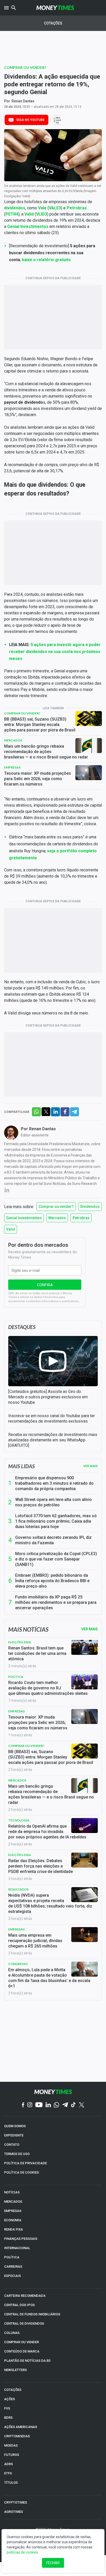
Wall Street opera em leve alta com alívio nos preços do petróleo (54, 1502)
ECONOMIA (13, 2220)
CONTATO (12, 2145)
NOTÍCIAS (12, 2192)
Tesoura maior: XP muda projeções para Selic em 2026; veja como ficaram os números (38, 779)
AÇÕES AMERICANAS (21, 2427)
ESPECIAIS (12, 2276)
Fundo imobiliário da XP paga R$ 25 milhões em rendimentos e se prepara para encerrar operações (56, 1602)
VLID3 (42, 214)
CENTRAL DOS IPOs (19, 2305)
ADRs (8, 2464)
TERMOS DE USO (17, 2154)
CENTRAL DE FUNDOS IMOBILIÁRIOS (32, 2314)
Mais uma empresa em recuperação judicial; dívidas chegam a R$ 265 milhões (35, 1941)
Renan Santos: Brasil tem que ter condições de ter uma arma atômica (37, 1653)
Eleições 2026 (19, 1642)
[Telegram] (65, 2105)
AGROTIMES (14, 2512)
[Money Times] (55, 8)
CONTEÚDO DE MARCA (22, 2351)
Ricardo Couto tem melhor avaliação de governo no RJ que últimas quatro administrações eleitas (48, 1688)
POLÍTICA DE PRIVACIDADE (25, 2163)
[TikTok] (73, 2105)
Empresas (12, 767)
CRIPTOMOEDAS (17, 2436)
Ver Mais (90, 1629)
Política (16, 1677)
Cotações (53, 23)
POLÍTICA (12, 2257)
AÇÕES (10, 2399)
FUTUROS (12, 2455)
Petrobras (81, 1218)
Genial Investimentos (24, 1218)
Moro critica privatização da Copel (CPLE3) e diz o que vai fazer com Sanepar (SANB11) (56, 1559)
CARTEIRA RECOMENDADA (25, 2296)
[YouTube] (39, 2105)
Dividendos (90, 1207)
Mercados (13, 740)
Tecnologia (19, 1820)
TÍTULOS (11, 2483)
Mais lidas (21, 1466)
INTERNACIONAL (17, 2248)
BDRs (8, 2418)
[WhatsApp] (56, 2105)
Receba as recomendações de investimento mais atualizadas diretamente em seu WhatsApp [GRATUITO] (53, 1440)
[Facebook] (23, 2105)
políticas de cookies (22, 2552)
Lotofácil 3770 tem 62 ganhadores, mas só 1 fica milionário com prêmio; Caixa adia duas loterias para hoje (56, 1521)
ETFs (8, 2473)
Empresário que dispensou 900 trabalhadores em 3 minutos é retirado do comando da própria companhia (54, 1483)
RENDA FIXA (14, 2229)
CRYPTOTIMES (16, 2502)
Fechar (53, 2563)
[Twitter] (81, 2105)
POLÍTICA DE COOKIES (21, 2172)
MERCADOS (13, 2202)
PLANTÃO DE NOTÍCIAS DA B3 (27, 2361)
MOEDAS (11, 2445)
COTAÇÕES (13, 2390)
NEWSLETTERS (15, 2370)
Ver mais (91, 1466)
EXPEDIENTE (14, 2135)
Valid (11, 1229)
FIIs (7, 2408)
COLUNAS (12, 2333)
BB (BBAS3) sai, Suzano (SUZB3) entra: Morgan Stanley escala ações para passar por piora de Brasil (40, 725)
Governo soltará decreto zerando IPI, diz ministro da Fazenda (53, 1540)
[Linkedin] (48, 2105)
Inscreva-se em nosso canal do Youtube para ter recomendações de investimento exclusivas (52, 1418)
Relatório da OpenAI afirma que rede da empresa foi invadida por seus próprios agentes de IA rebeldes (47, 1832)
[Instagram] (30, 2105)
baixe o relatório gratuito (46, 260)
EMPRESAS (13, 2211)
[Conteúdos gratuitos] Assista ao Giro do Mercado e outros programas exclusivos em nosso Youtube (48, 1397)
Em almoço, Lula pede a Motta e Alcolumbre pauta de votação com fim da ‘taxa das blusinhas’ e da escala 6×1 (49, 1978)
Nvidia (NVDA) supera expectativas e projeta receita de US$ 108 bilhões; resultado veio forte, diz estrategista (50, 1903)
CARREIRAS (13, 2267)
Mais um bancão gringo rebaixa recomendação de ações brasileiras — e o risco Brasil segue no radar (46, 752)
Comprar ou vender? (25, 67)
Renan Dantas (23, 101)
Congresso (18, 1964)
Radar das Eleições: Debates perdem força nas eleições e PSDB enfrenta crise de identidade (41, 1866)
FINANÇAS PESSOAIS (21, 2239)
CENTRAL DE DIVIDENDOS (24, 2323)
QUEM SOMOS (15, 2126)
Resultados (18, 1889)
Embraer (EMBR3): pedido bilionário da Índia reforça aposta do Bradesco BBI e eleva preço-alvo (52, 1581)
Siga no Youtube (30, 120)
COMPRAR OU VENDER (21, 2342)
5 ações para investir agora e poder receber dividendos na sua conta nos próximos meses (55, 652)
